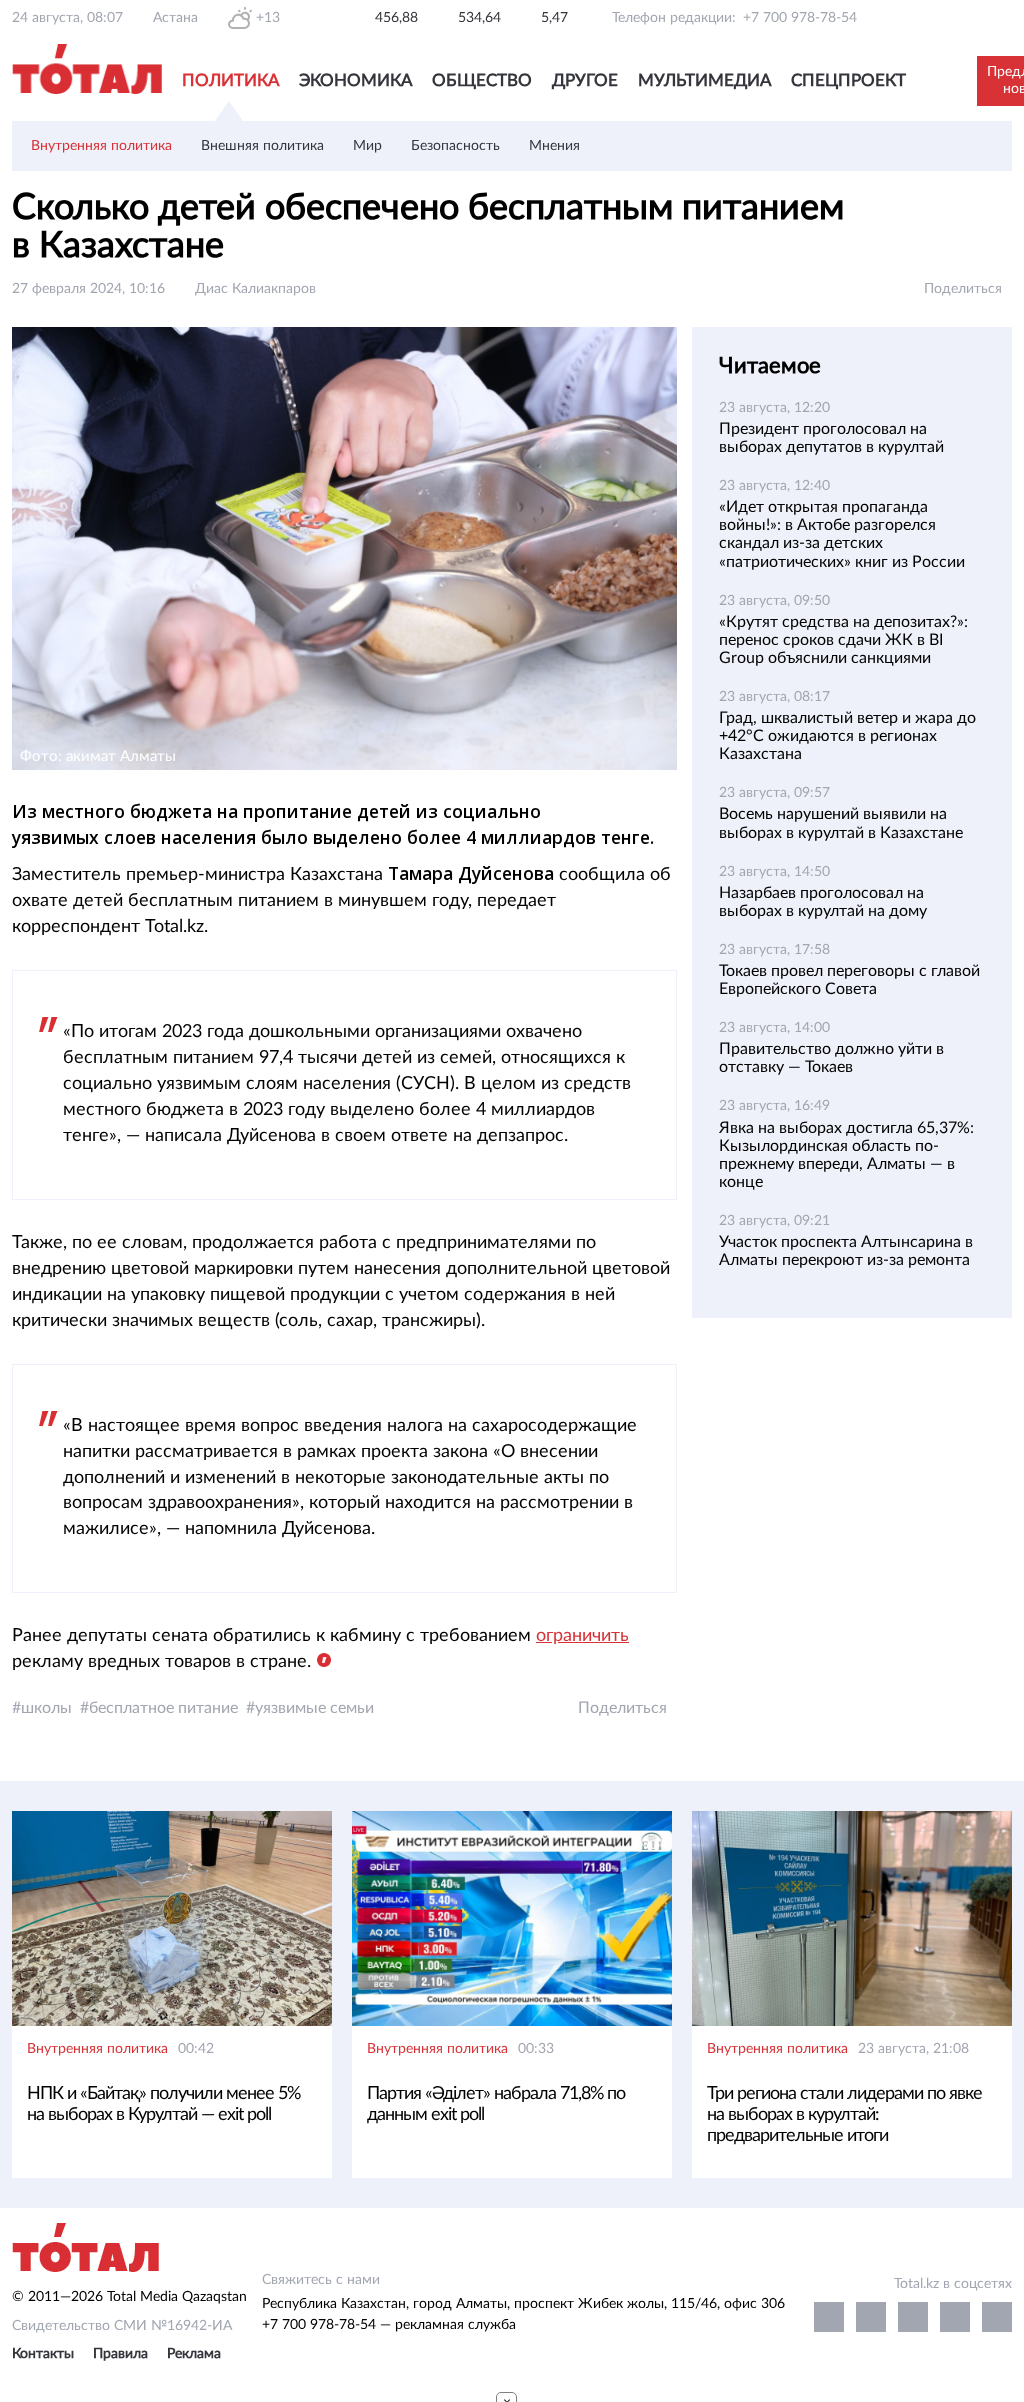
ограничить (582, 1636)
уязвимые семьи (314, 1708)
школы (46, 1708)
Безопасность (455, 146)
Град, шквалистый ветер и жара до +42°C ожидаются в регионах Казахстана (847, 736)
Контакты (43, 2354)
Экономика (355, 80)
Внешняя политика (262, 146)
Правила (120, 2354)
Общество (482, 80)
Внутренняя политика (101, 146)
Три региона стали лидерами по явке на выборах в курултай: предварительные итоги (844, 2115)
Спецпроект (848, 80)
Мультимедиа (704, 80)
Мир (367, 146)
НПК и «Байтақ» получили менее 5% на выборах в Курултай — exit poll (163, 2104)
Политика (230, 80)
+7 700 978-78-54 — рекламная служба (389, 2325)
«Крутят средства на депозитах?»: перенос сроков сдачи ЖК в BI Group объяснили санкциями (843, 640)
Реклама (194, 2354)
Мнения (554, 146)
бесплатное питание (163, 1708)
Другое (585, 80)
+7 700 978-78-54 (800, 18)
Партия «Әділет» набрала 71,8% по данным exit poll (496, 2104)
